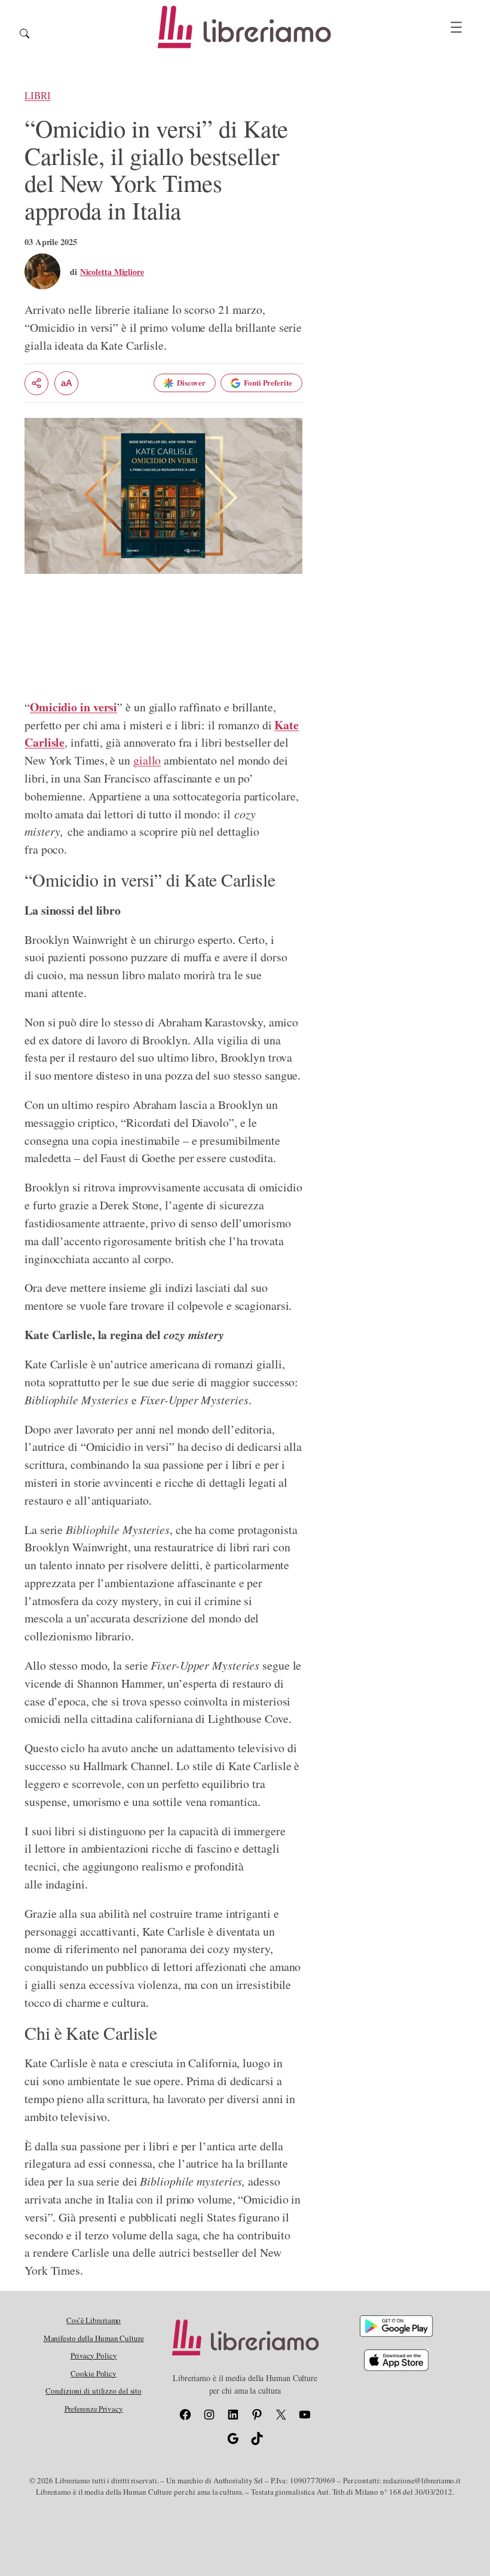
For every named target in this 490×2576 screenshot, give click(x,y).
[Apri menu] (456, 27)
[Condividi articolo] (36, 383)
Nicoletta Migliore (112, 272)
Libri (38, 95)
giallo (147, 760)
